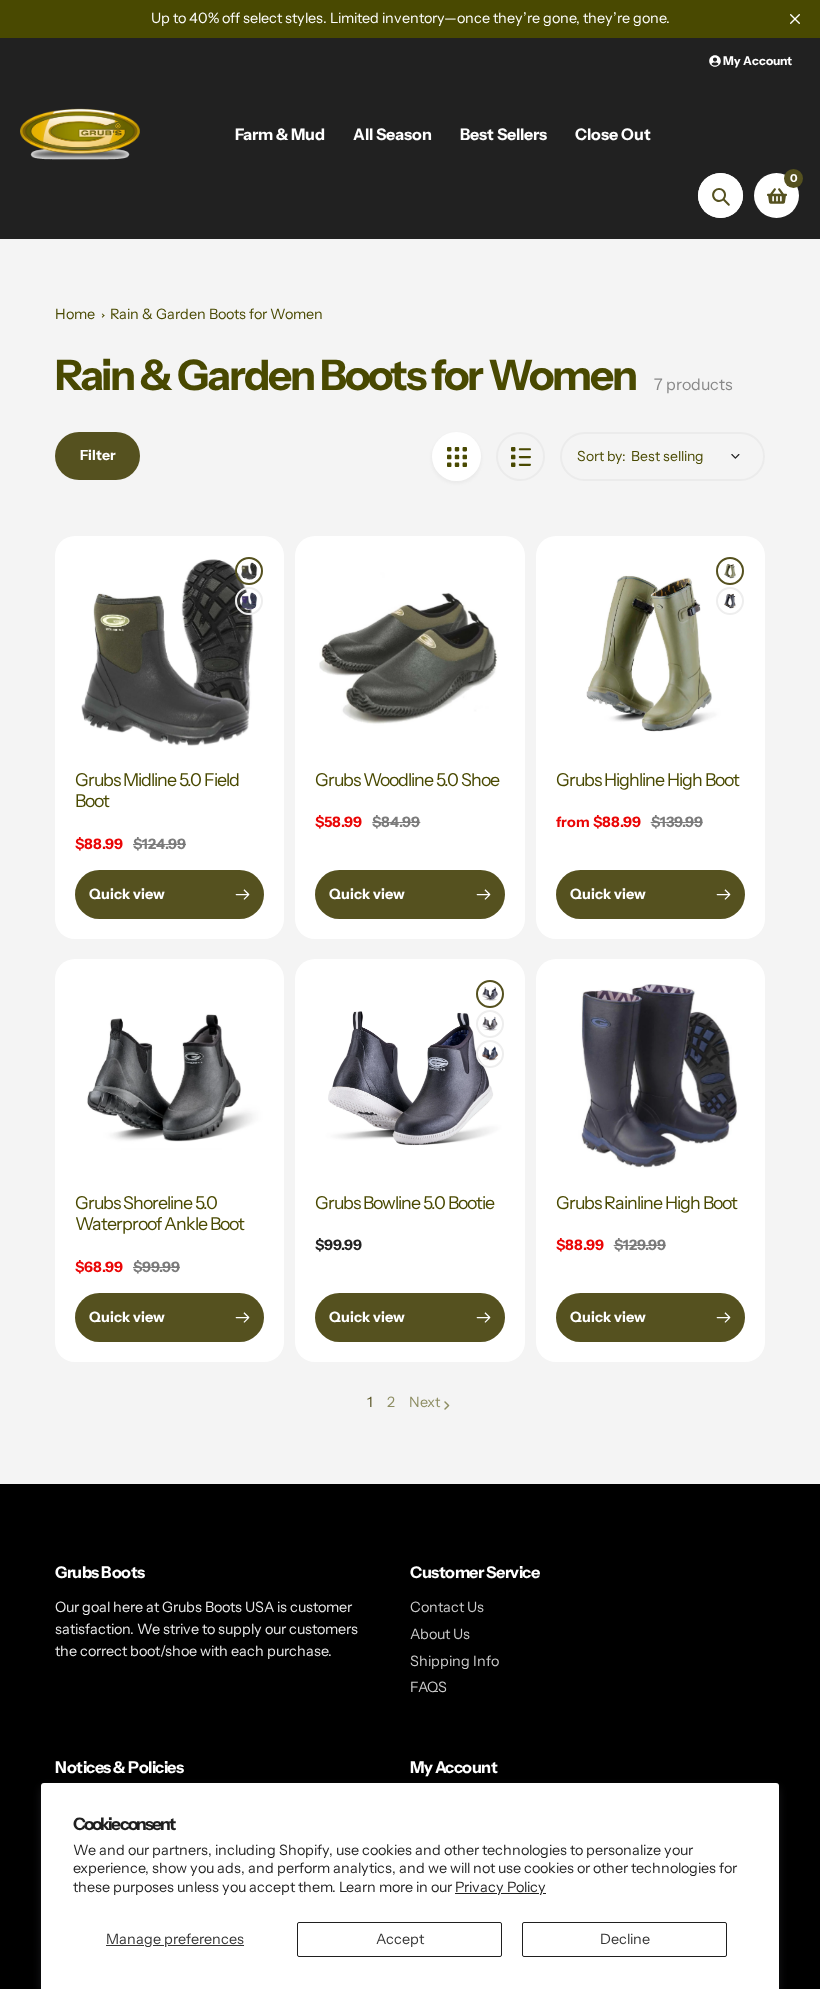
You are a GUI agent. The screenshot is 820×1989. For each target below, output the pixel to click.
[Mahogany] (730, 601)
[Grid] (456, 456)
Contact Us (447, 1607)
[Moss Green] (249, 571)
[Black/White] (490, 994)
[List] (520, 456)
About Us (440, 1634)
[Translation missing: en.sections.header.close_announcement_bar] (795, 19)
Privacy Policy (500, 1887)
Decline (625, 1939)
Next (424, 1402)
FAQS (428, 1687)
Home (75, 314)
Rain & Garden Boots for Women (216, 314)
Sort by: (601, 456)
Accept (400, 1939)
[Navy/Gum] (490, 1054)
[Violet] (249, 601)
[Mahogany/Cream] (490, 1024)
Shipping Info (454, 1661)
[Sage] (730, 571)
